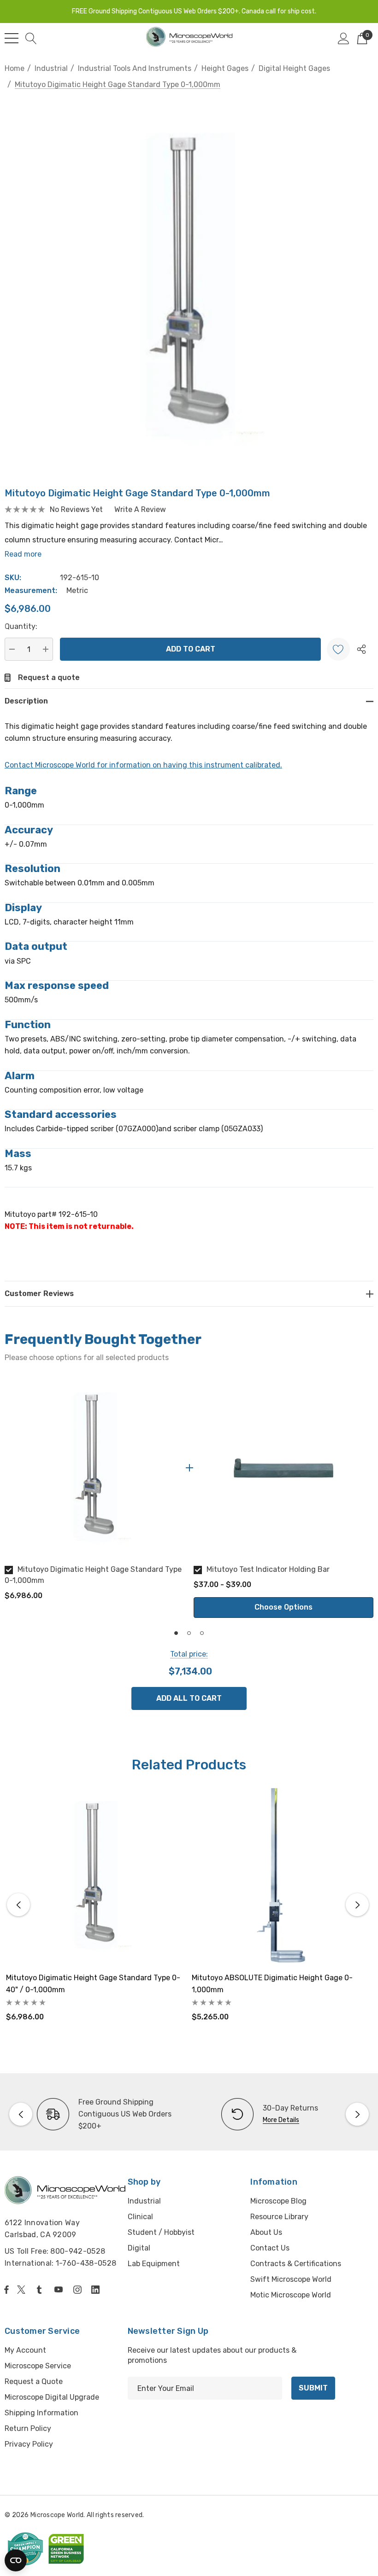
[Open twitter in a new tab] (23, 2290)
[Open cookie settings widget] (16, 2560)
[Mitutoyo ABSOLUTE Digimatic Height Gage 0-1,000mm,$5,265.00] (281, 1876)
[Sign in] (344, 38)
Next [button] (357, 1905)
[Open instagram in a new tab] (79, 2290)
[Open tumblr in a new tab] (41, 2290)
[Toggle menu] (12, 38)
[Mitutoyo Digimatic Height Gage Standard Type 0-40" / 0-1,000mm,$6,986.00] (95, 1876)
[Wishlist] (338, 649)
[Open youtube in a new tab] (60, 2290)
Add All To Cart (189, 1698)
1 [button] (176, 1633)
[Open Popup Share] (361, 649)
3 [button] (202, 1633)
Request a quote (49, 677)
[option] (94, 1493)
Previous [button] (18, 1905)
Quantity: (21, 626)
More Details (281, 2120)
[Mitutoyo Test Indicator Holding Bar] (283, 1468)
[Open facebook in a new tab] (6, 2290)
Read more (23, 554)
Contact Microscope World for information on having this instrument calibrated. (143, 765)
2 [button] (189, 1633)
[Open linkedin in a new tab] (97, 2290)
